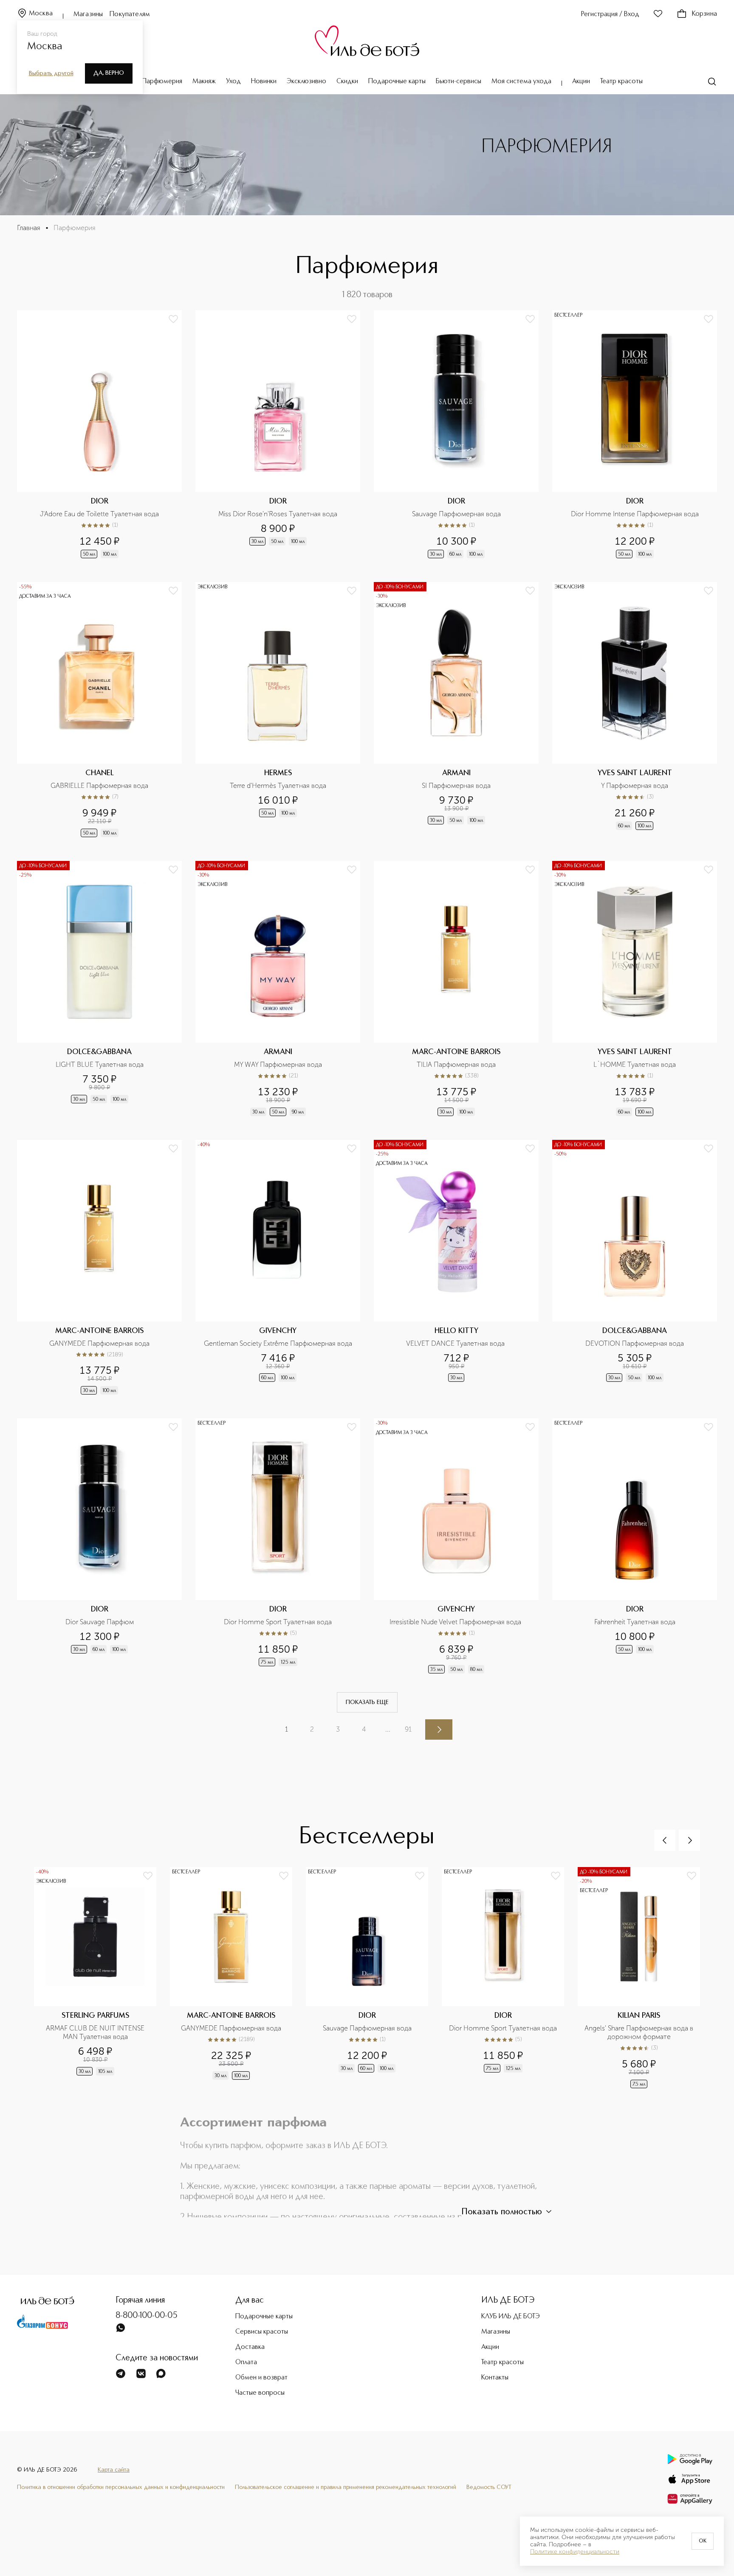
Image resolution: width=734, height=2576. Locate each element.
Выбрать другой (51, 73)
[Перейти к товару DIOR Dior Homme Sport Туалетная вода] (278, 1547)
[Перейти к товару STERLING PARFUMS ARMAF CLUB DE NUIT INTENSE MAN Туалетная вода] (102, 1978)
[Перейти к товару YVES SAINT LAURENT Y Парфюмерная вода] (635, 710)
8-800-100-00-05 (147, 2316)
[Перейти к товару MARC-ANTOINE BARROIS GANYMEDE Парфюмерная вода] (99, 1268)
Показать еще (367, 1702)
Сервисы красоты (262, 2332)
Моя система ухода (521, 82)
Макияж (204, 82)
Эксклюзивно (306, 82)
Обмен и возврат (261, 2378)
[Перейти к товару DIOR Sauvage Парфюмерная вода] (456, 435)
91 (408, 1729)
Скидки (347, 82)
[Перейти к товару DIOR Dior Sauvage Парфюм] (99, 1547)
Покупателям (130, 14)
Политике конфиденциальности (575, 2552)
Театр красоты (621, 82)
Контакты (495, 2378)
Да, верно (109, 73)
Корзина (704, 14)
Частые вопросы (260, 2393)
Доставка (250, 2347)
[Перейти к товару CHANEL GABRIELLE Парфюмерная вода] (99, 710)
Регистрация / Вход (610, 14)
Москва (41, 14)
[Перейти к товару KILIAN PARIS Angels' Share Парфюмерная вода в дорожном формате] (646, 1978)
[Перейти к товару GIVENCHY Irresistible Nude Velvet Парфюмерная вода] (456, 1547)
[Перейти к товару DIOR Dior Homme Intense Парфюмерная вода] (635, 435)
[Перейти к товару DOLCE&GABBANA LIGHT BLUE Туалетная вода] (99, 989)
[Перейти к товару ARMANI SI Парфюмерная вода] (456, 710)
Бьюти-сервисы (459, 82)
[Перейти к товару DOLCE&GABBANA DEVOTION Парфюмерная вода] (635, 1268)
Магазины (88, 14)
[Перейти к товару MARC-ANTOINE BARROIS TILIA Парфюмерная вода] (456, 989)
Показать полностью (502, 2212)
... (388, 1729)
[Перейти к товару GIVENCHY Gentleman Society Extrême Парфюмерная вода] (278, 1268)
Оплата (246, 2362)
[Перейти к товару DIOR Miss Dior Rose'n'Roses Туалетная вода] (278, 435)
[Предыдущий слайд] (665, 1840)
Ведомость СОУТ (489, 2487)
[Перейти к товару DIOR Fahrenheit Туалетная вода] (635, 1547)
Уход (233, 82)
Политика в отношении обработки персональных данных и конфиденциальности (121, 2487)
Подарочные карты (397, 82)
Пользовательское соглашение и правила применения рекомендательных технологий (346, 2487)
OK (703, 2541)
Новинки (264, 82)
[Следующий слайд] (689, 1840)
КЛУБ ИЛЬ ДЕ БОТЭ (511, 2317)
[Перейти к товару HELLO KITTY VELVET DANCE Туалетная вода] (456, 1268)
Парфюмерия (162, 82)
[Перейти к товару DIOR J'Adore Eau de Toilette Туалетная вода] (99, 435)
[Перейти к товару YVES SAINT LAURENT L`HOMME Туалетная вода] (635, 989)
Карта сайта (114, 2470)
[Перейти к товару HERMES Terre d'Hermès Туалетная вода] (278, 710)
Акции (581, 82)
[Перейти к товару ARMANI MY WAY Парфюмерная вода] (278, 989)
